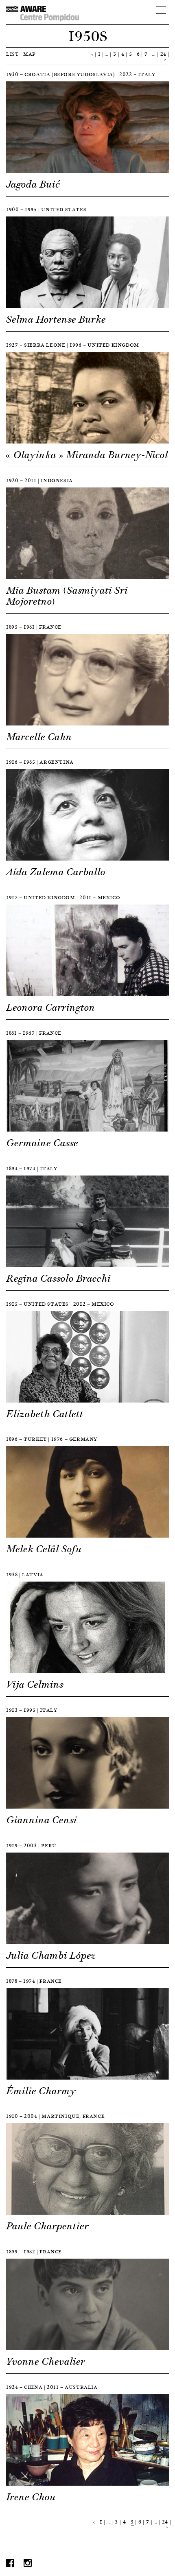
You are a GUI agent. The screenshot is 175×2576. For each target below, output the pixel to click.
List (12, 54)
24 (163, 54)
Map (30, 54)
